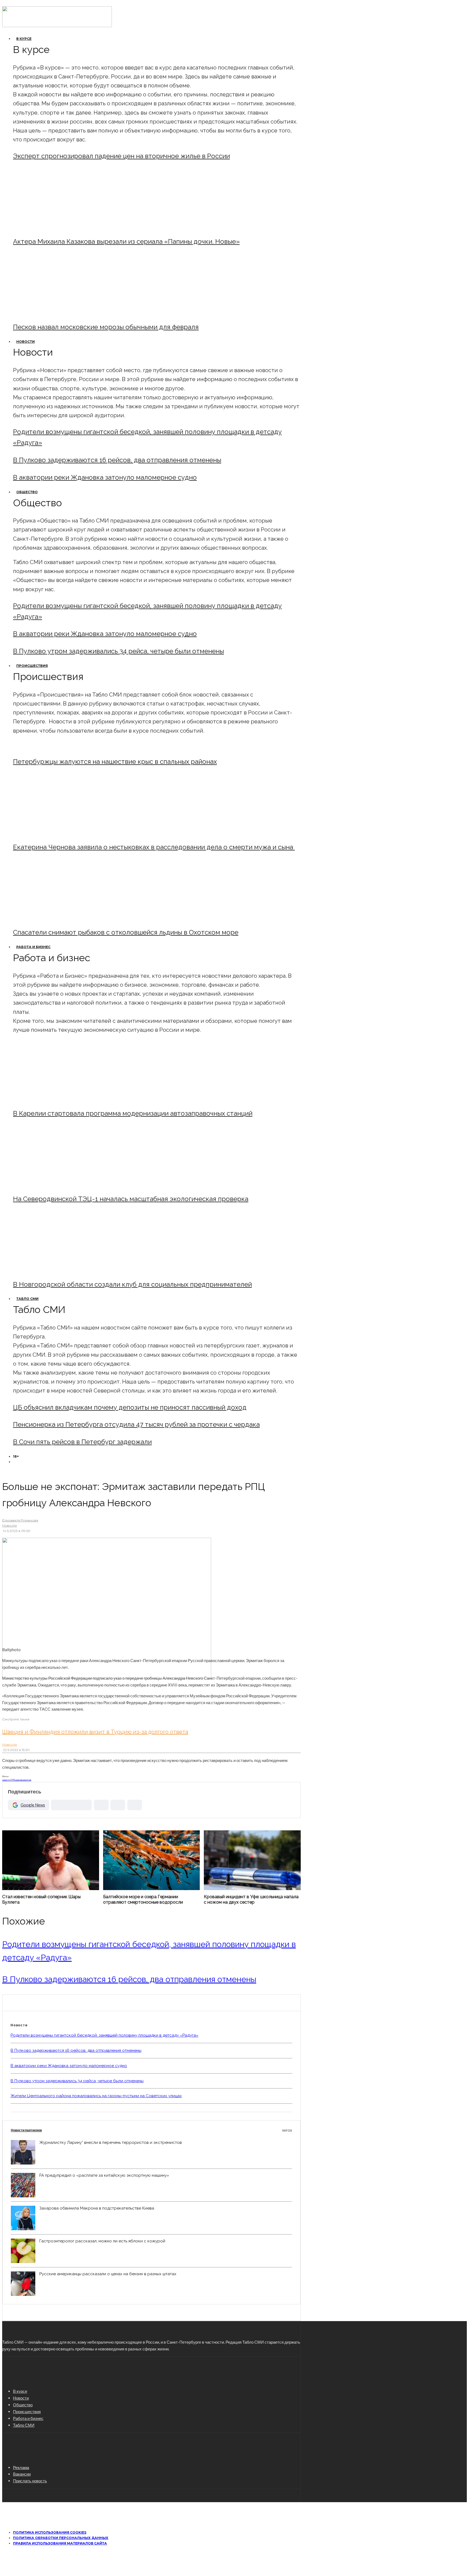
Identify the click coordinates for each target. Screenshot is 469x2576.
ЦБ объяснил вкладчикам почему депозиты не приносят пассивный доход (130, 1407)
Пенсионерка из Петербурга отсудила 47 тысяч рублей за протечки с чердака (136, 1424)
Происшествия (32, 666)
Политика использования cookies (50, 2532)
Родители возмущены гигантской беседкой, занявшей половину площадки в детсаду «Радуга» (104, 2035)
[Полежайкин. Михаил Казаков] (58, 227)
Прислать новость (30, 2481)
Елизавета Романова (20, 1520)
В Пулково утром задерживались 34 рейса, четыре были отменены (118, 651)
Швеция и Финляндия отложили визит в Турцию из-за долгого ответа (95, 1732)
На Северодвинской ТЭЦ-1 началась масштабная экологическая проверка (131, 1199)
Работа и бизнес (33, 947)
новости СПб (9, 1780)
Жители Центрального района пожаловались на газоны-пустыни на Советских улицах (96, 2096)
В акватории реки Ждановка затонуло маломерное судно (105, 477)
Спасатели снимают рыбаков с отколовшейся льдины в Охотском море (126, 932)
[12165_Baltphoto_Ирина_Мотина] (58, 1184)
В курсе (24, 39)
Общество (27, 492)
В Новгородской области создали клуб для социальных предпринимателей (132, 1284)
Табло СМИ (27, 1299)
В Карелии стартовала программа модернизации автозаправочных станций (133, 1113)
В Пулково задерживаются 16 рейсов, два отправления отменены (117, 460)
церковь (19, 1780)
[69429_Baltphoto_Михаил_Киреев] (58, 1099)
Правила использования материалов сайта (60, 2543)
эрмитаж (27, 1780)
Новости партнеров (151, 2130)
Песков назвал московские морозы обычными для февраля (106, 327)
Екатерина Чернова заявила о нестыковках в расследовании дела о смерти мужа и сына (154, 847)
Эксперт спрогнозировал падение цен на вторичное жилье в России (121, 156)
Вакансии (22, 2474)
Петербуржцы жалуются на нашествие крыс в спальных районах (115, 762)
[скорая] (58, 832)
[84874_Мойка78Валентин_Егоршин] (58, 312)
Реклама (21, 2467)
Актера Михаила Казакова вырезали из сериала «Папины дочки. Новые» (126, 241)
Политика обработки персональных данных (61, 2538)
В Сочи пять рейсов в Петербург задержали (82, 1442)
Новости (26, 342)
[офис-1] (58, 1270)
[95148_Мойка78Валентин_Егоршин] (58, 918)
